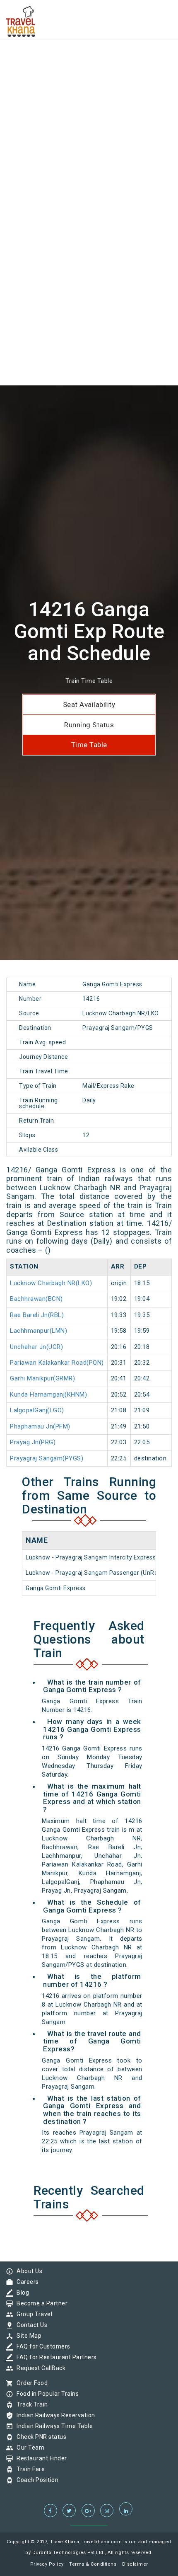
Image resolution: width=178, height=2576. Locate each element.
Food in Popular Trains (46, 2394)
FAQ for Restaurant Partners (55, 2357)
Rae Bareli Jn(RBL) (37, 1315)
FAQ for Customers (41, 2346)
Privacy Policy (47, 2564)
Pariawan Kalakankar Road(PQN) (57, 1363)
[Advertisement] (89, 89)
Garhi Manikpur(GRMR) (42, 1378)
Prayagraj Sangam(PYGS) (47, 1458)
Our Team (28, 2448)
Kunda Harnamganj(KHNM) (48, 1395)
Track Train (30, 2404)
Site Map (27, 2336)
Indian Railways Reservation (54, 2415)
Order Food (30, 2383)
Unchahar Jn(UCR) (36, 1347)
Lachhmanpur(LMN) (38, 1331)
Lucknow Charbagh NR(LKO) (51, 1283)
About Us (27, 2271)
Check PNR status (39, 2437)
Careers (26, 2282)
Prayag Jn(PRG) (33, 1442)
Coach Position (35, 2480)
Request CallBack (39, 2368)
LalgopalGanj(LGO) (37, 1410)
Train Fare (29, 2469)
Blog (21, 2293)
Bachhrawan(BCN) (36, 1299)
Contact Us (30, 2325)
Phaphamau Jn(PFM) (40, 1426)
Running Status (89, 725)
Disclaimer (135, 2564)
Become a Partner (40, 2303)
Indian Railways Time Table (53, 2426)
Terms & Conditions (93, 2564)
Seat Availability (89, 705)
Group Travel (32, 2314)
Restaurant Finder (40, 2458)
